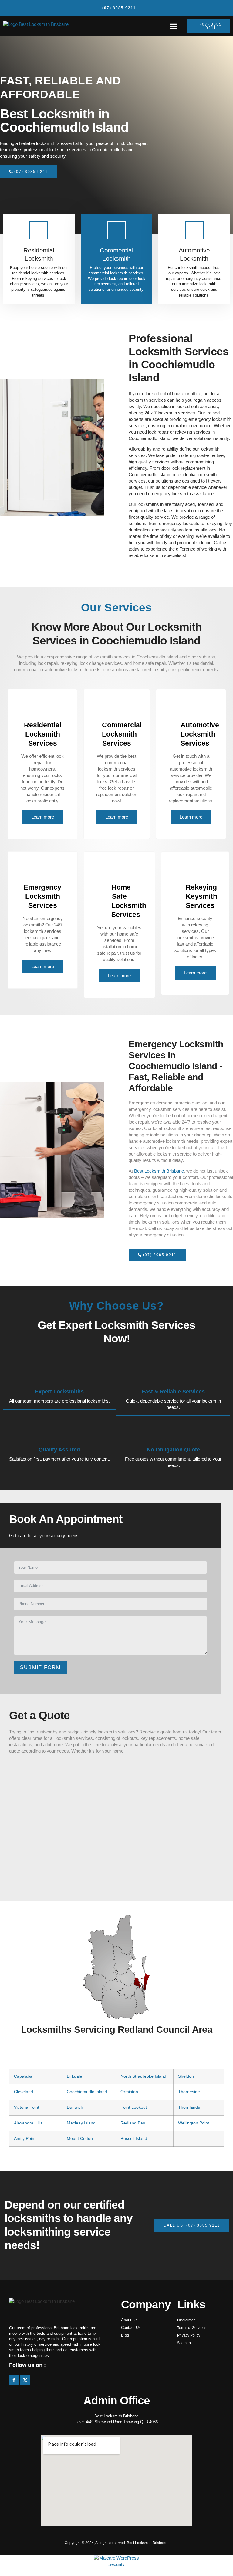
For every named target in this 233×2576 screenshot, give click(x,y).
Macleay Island (81, 2123)
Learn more (43, 817)
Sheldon (186, 2076)
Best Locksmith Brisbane (159, 1171)
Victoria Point (27, 2107)
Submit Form (40, 1667)
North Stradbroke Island (143, 2076)
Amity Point (25, 2139)
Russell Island (134, 2139)
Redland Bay (133, 2123)
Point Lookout (134, 2107)
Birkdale (74, 2076)
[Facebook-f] (14, 2380)
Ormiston (129, 2092)
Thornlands (189, 2107)
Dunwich (75, 2107)
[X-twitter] (25, 2380)
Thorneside (189, 2092)
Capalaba (23, 2076)
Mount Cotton (80, 2139)
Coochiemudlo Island (87, 2092)
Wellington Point (194, 2123)
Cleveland (24, 2092)
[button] (174, 26)
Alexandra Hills (28, 2123)
